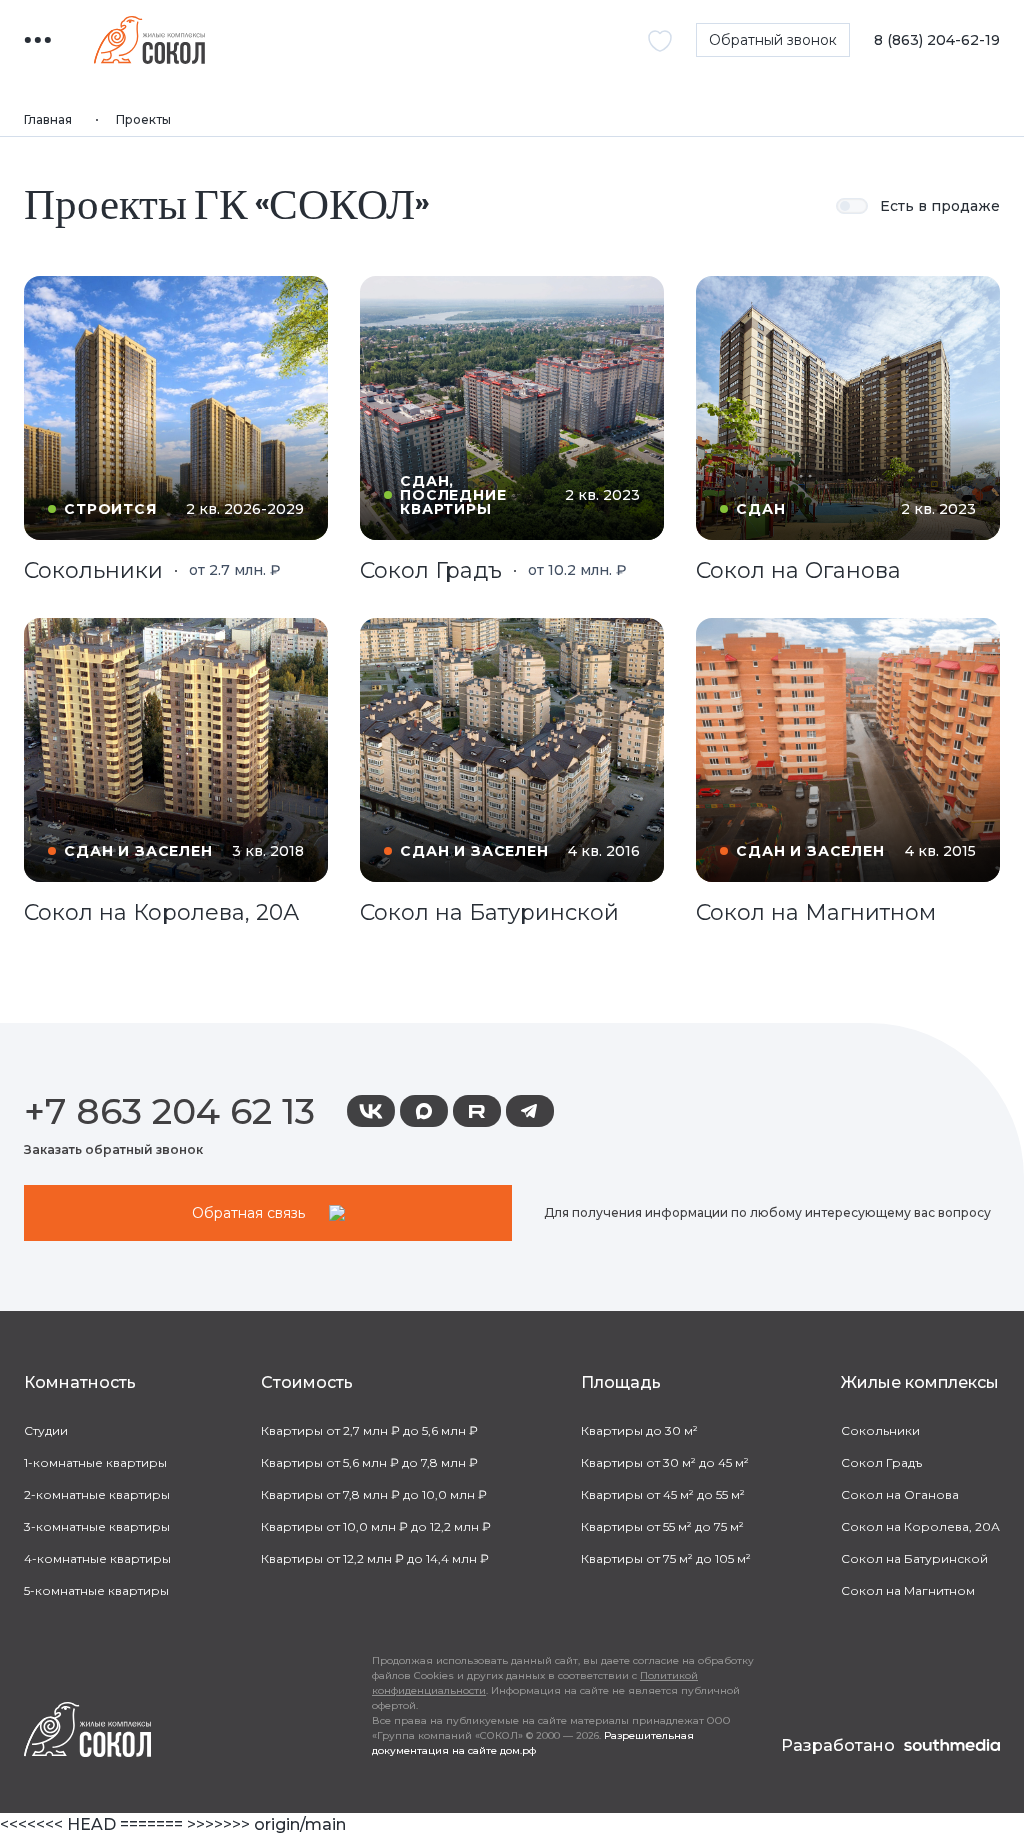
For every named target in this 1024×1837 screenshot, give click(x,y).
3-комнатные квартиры (97, 1526)
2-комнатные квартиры (97, 1494)
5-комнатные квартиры (96, 1590)
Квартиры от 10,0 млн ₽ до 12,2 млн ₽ (376, 1526)
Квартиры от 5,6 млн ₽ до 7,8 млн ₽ (369, 1462)
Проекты (143, 119)
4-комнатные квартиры (97, 1558)
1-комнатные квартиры (95, 1462)
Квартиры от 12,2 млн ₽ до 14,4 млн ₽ (375, 1558)
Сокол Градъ (881, 1462)
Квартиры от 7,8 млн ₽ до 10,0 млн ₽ (374, 1494)
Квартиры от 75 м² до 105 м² (666, 1558)
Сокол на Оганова (900, 1494)
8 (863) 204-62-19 (937, 40)
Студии (46, 1430)
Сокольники (880, 1430)
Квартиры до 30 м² (639, 1430)
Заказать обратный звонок (113, 1149)
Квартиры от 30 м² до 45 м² (665, 1462)
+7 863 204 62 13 (169, 1111)
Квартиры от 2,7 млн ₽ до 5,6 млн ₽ (369, 1430)
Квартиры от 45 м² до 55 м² (663, 1494)
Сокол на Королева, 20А (920, 1526)
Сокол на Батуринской (914, 1558)
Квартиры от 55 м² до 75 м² (662, 1526)
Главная (48, 119)
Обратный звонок (773, 40)
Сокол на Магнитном (908, 1590)
